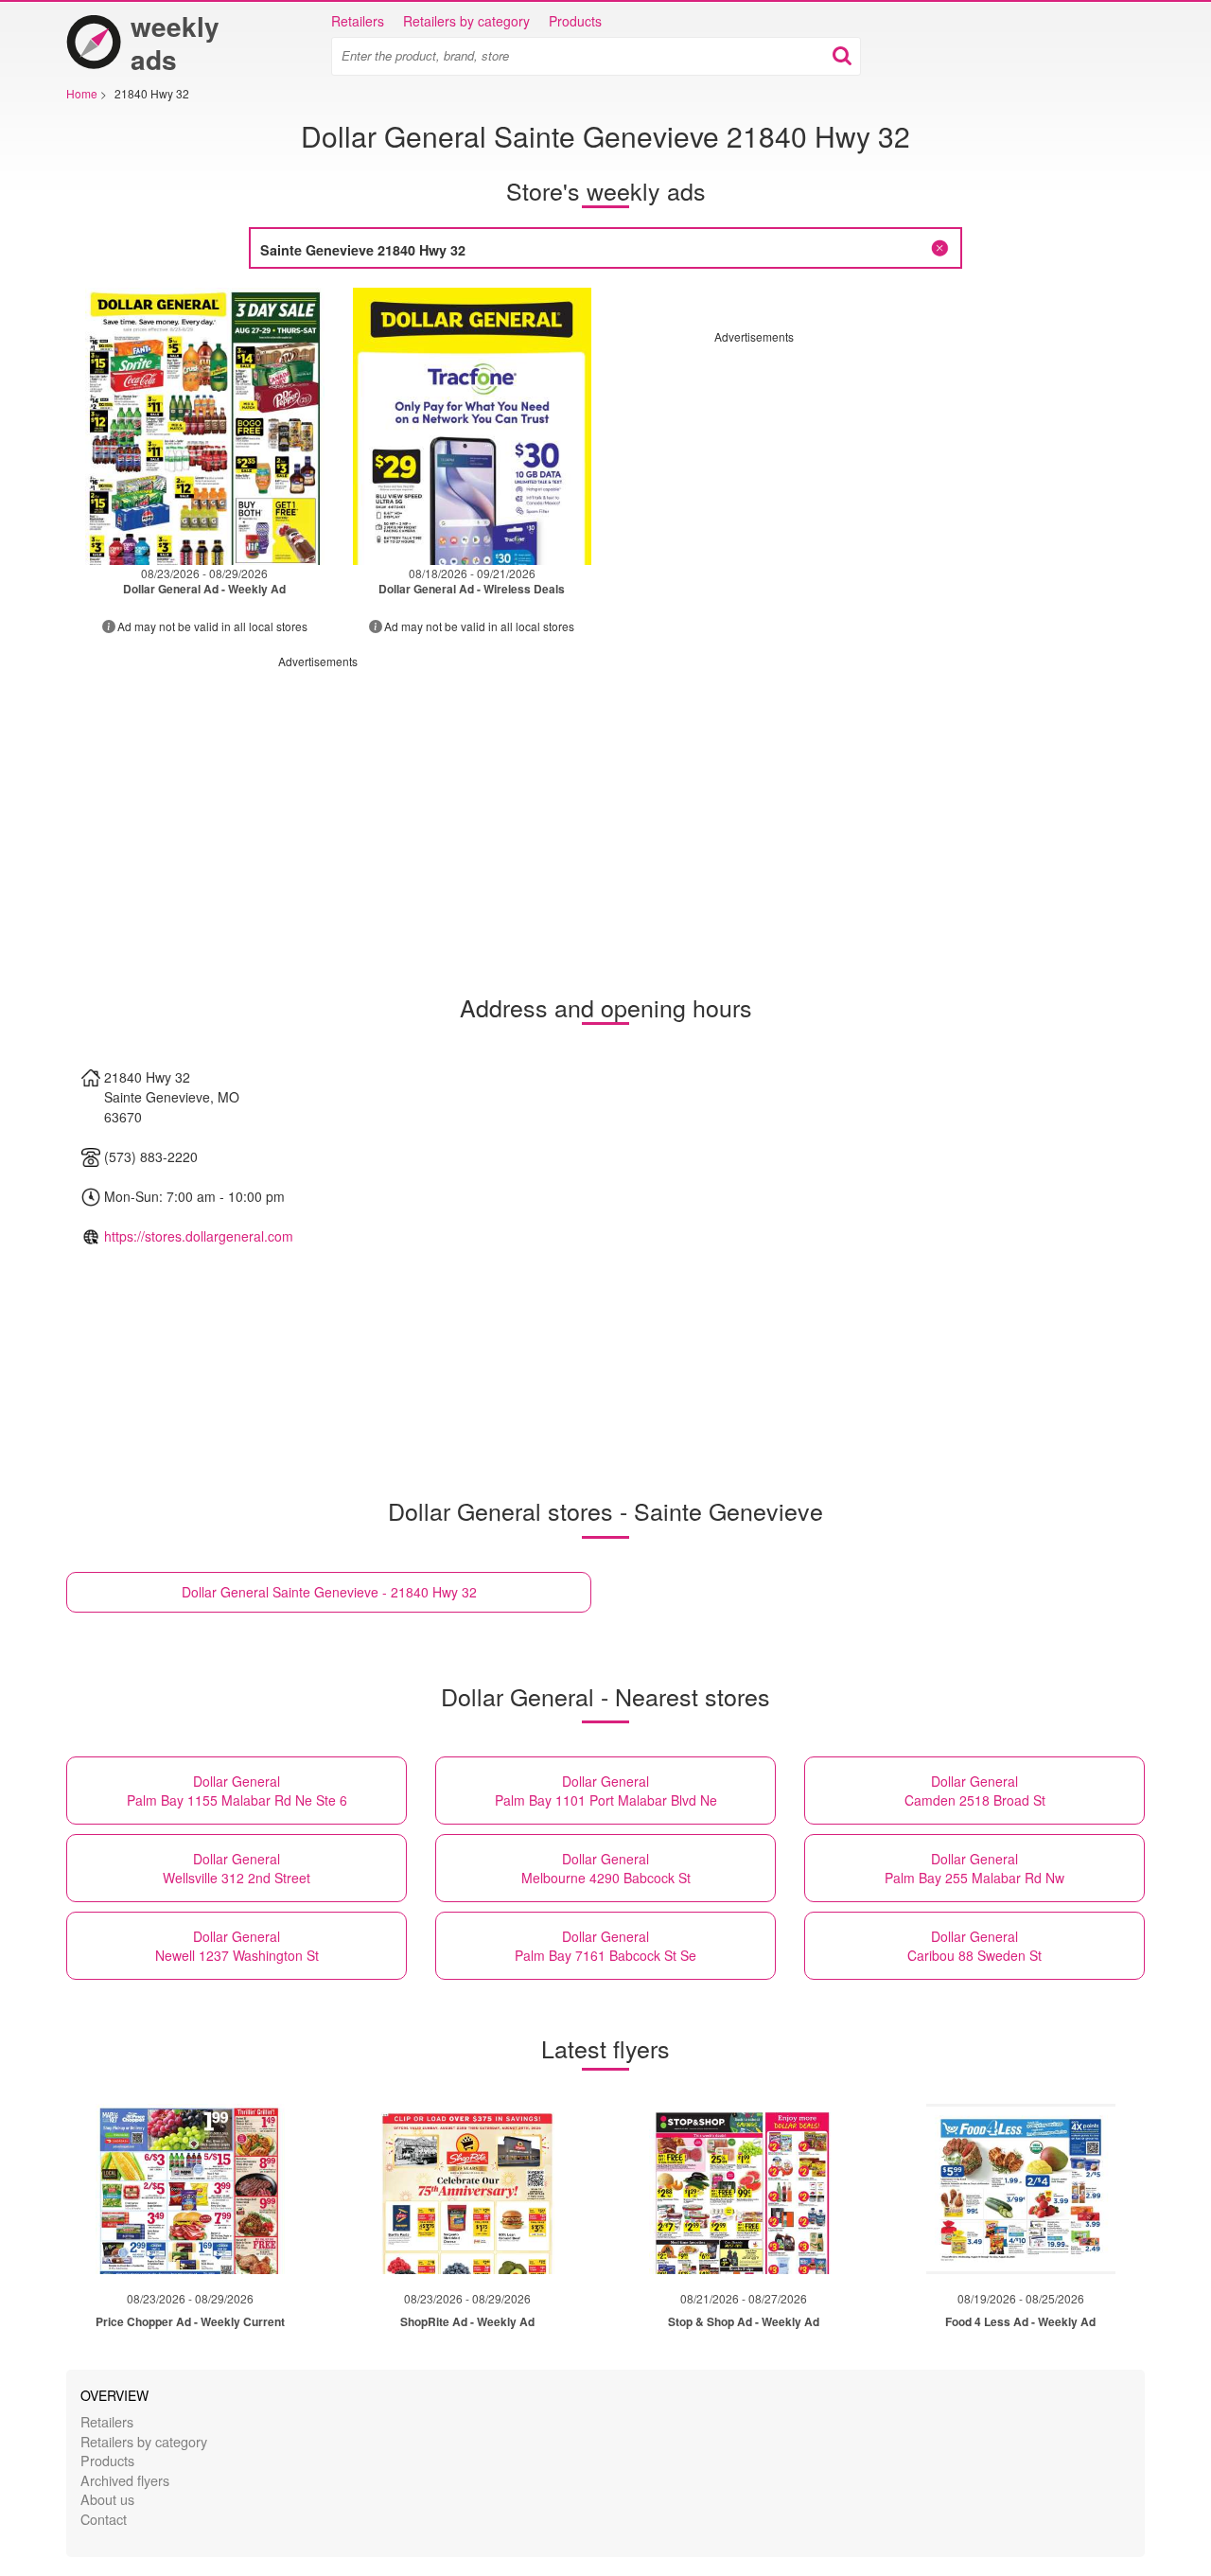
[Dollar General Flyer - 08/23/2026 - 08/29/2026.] (205, 426)
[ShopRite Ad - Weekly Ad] (467, 2189)
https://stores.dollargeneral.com (199, 1236)
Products (575, 21)
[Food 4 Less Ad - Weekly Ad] (1021, 2189)
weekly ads (175, 43)
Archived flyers (125, 2480)
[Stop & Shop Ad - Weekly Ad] (744, 2189)
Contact (104, 2519)
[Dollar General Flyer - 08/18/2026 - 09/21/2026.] (473, 426)
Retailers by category (466, 21)
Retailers (358, 21)
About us (107, 2499)
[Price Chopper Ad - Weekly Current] (190, 2189)
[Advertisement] (873, 477)
